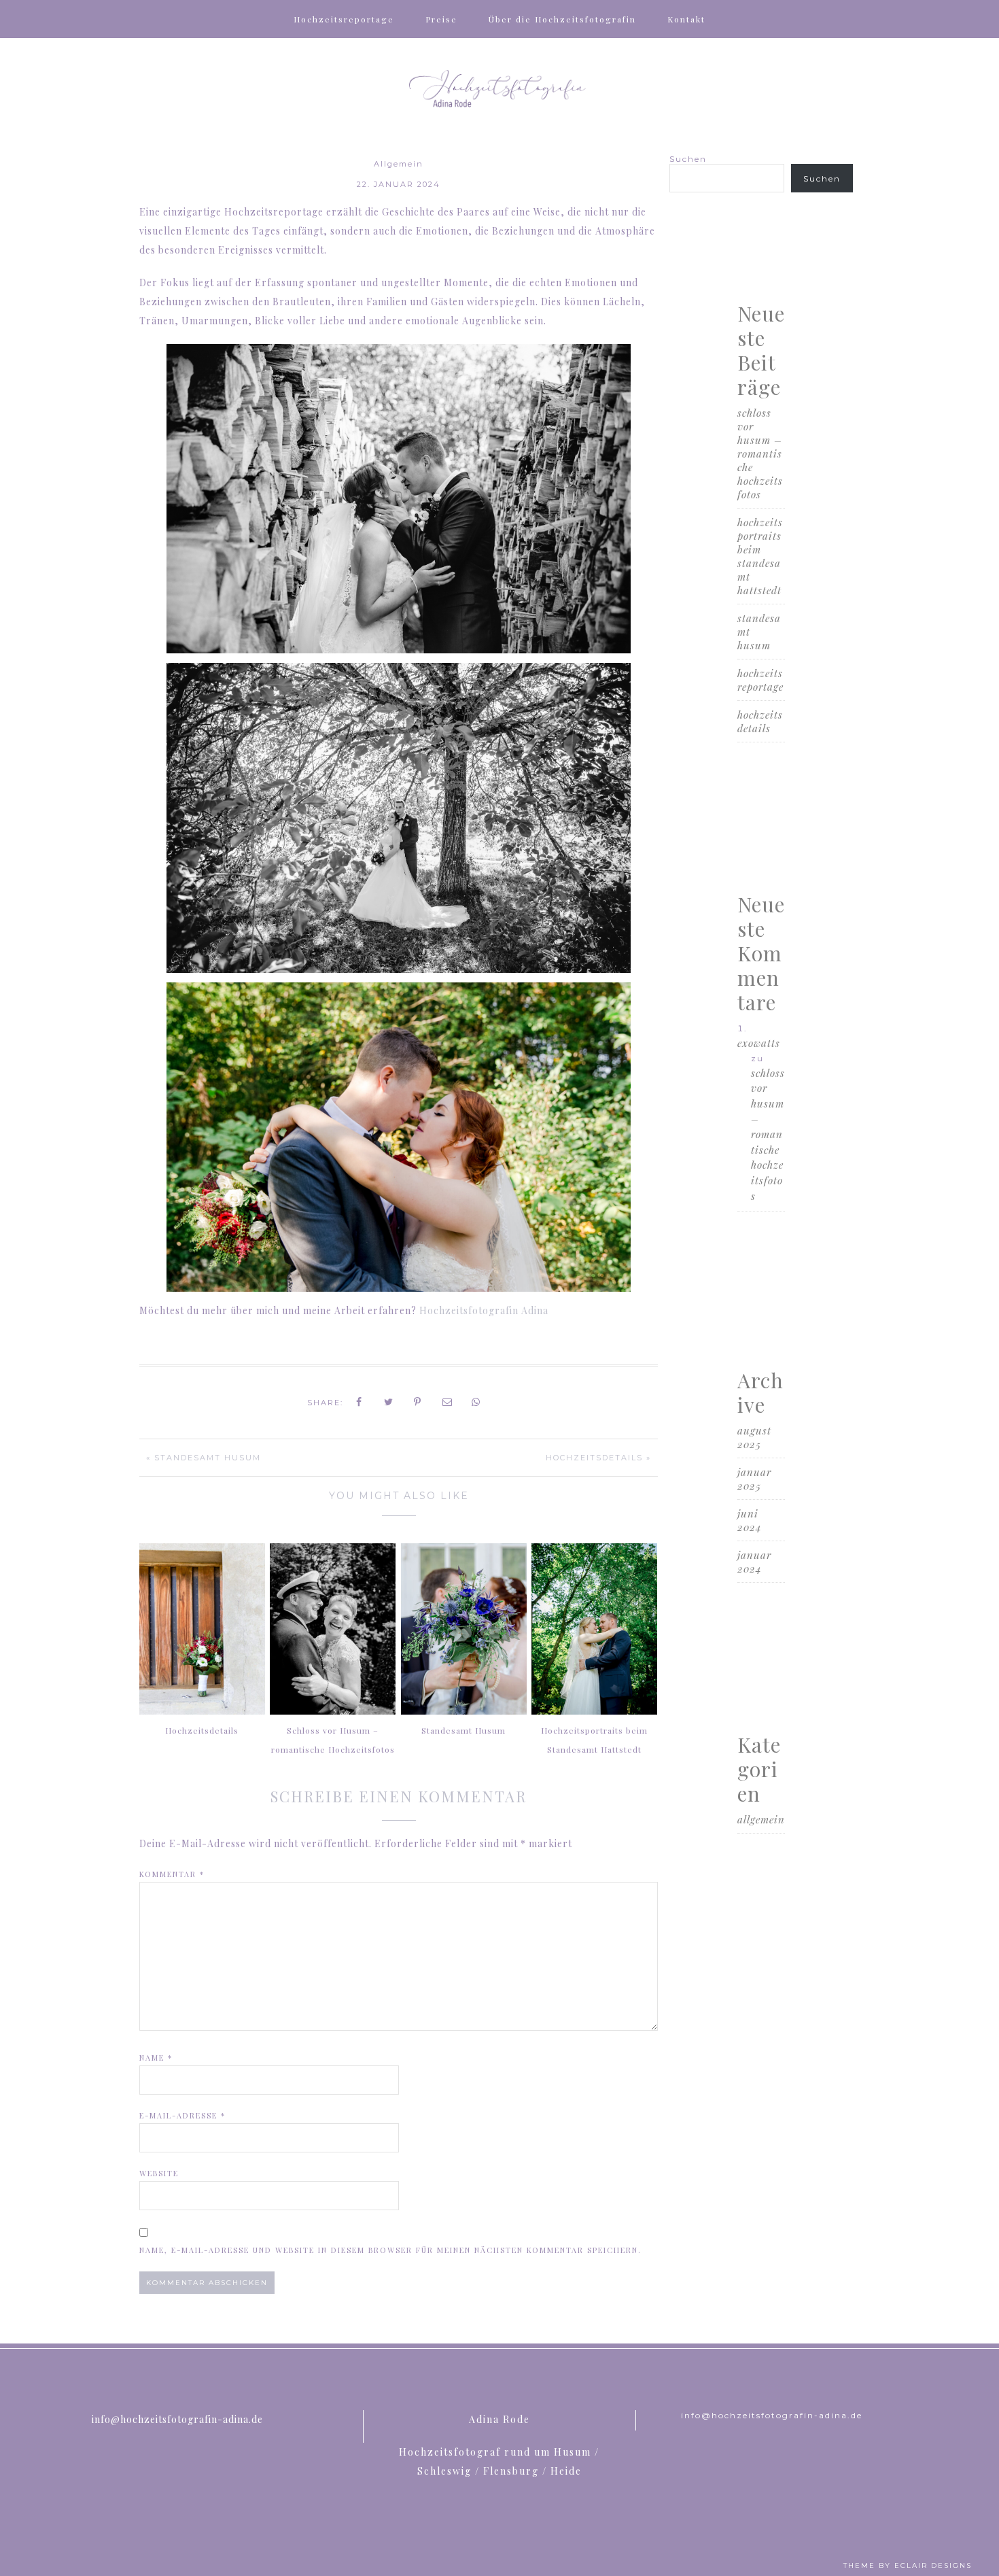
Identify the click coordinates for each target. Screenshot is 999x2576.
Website (159, 2173)
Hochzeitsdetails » (598, 1458)
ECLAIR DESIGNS (933, 2565)
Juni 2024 (750, 1520)
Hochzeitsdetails (760, 721)
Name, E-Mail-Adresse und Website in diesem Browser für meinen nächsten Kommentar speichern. (390, 2250)
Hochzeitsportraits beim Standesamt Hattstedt (594, 1740)
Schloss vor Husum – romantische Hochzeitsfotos (333, 1740)
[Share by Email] (448, 1402)
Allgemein (399, 164)
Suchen (688, 159)
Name (156, 2058)
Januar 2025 (754, 1479)
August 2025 (754, 1437)
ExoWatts (759, 1043)
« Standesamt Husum (204, 1458)
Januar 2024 (754, 1562)
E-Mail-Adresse (182, 2115)
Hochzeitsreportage (760, 680)
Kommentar (172, 1874)
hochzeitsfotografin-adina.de (500, 89)
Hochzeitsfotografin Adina (484, 1310)
